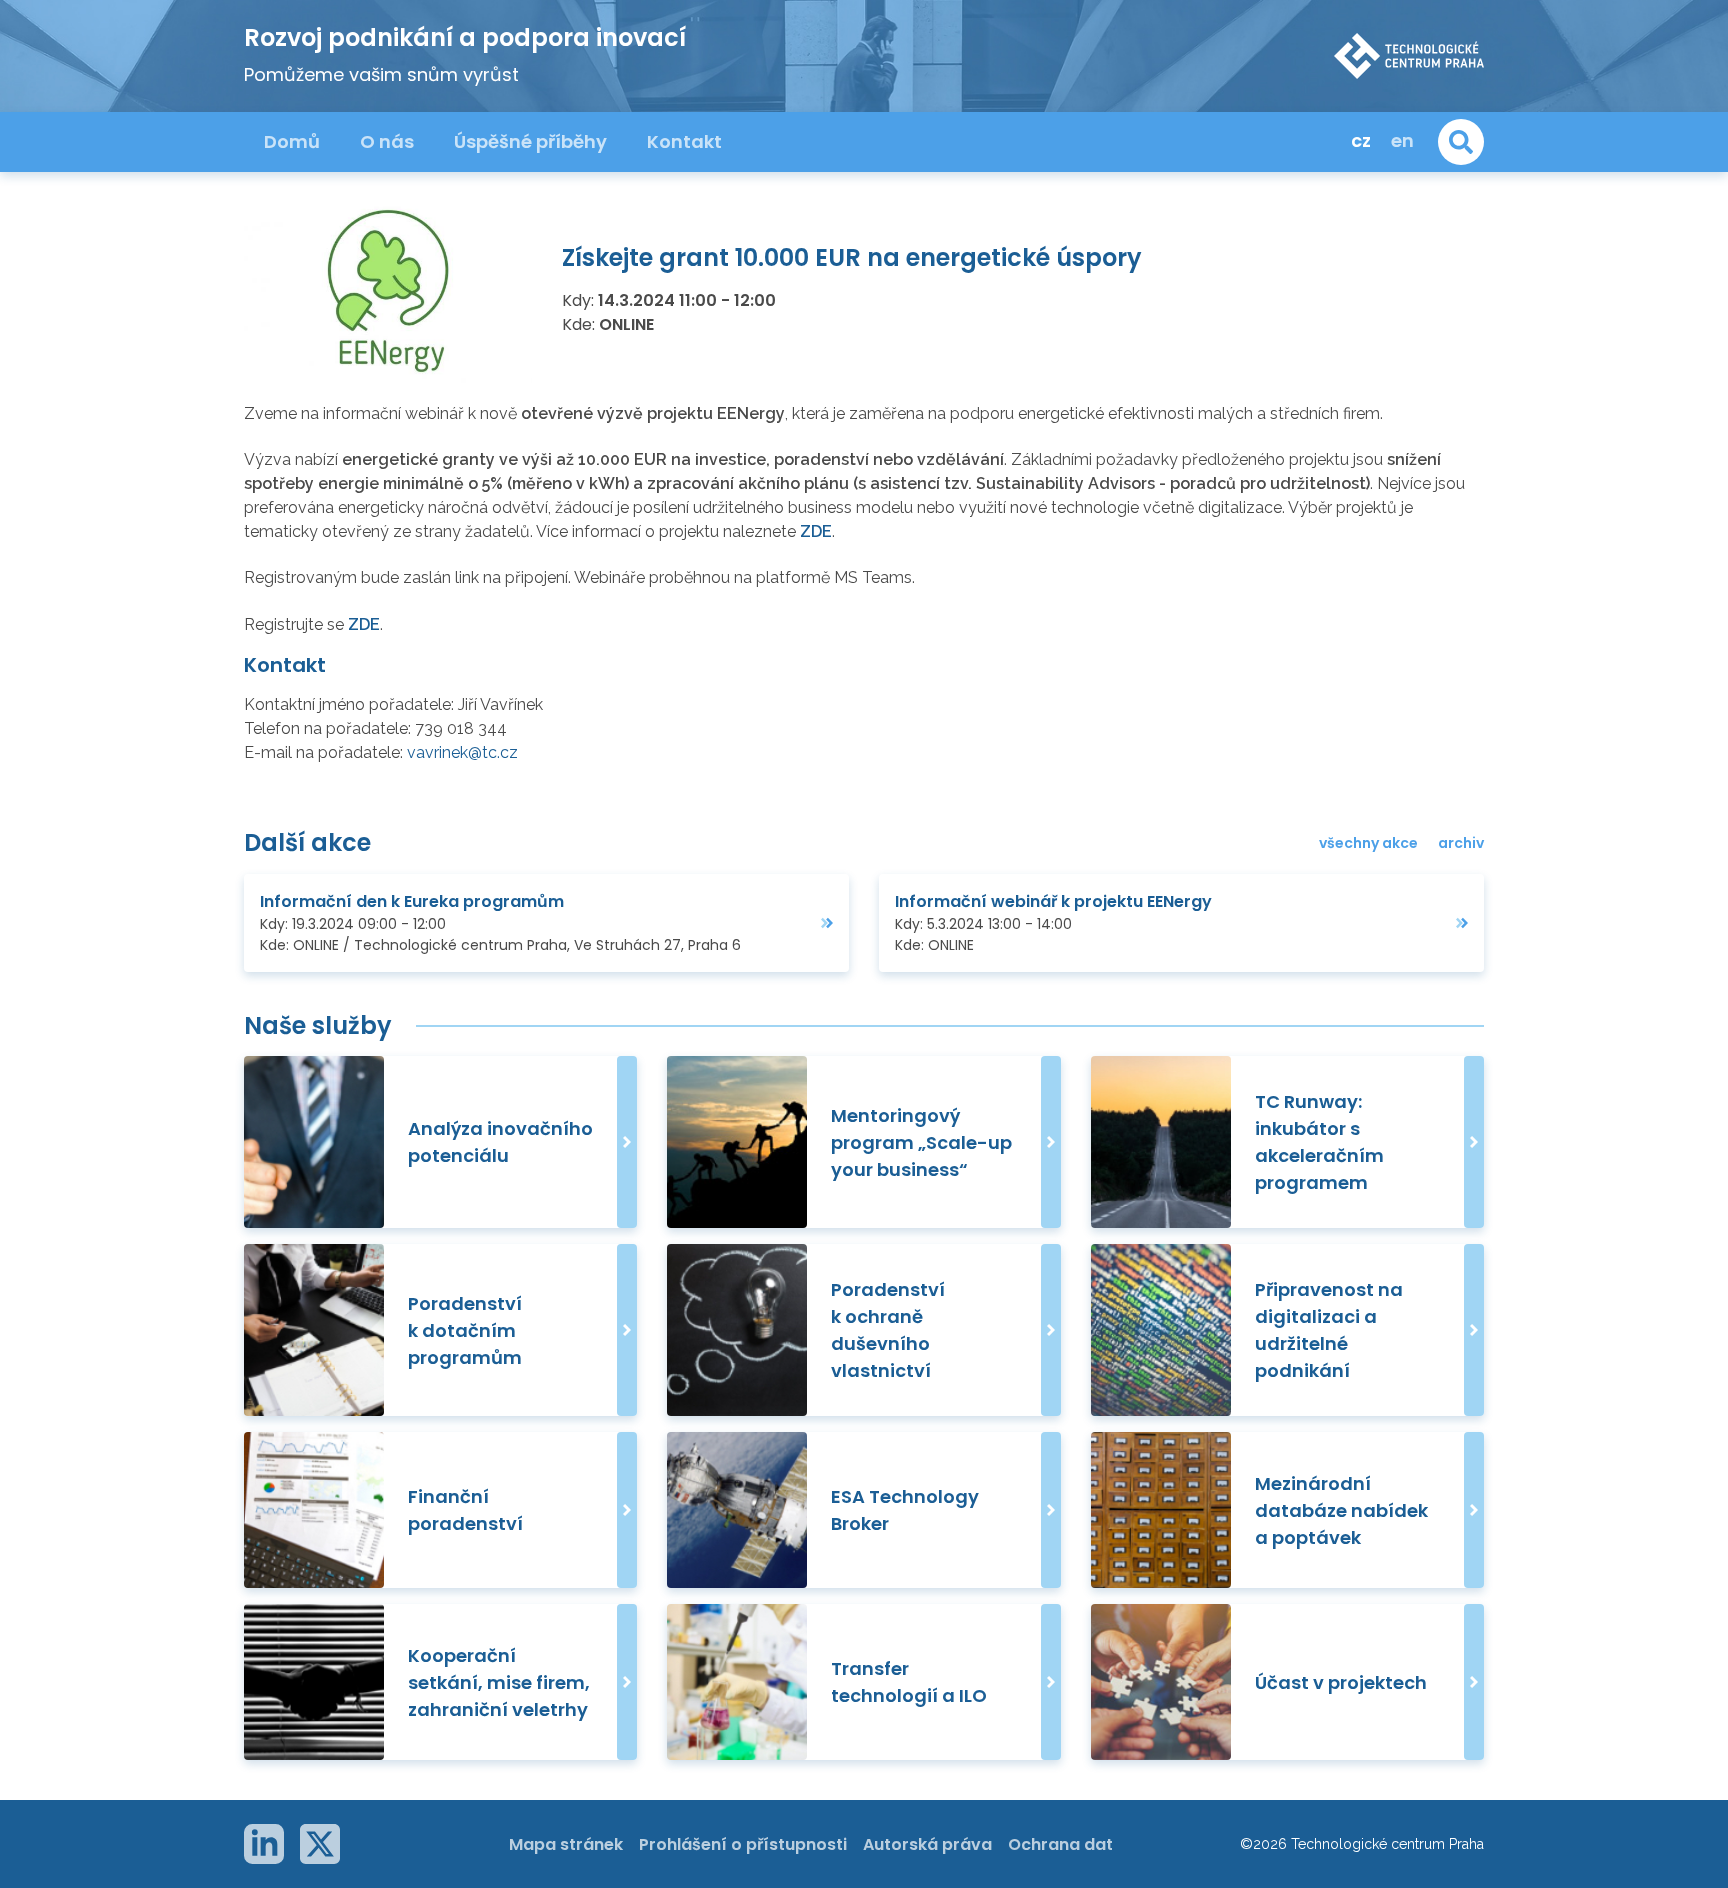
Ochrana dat (1060, 1844)
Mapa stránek (566, 1844)
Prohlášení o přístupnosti (743, 1844)
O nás (387, 141)
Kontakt (684, 141)
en (1402, 140)
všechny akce (1368, 843)
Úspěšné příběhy (530, 141)
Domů (292, 141)
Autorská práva (927, 1844)
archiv (1461, 843)
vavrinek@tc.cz (462, 752)
